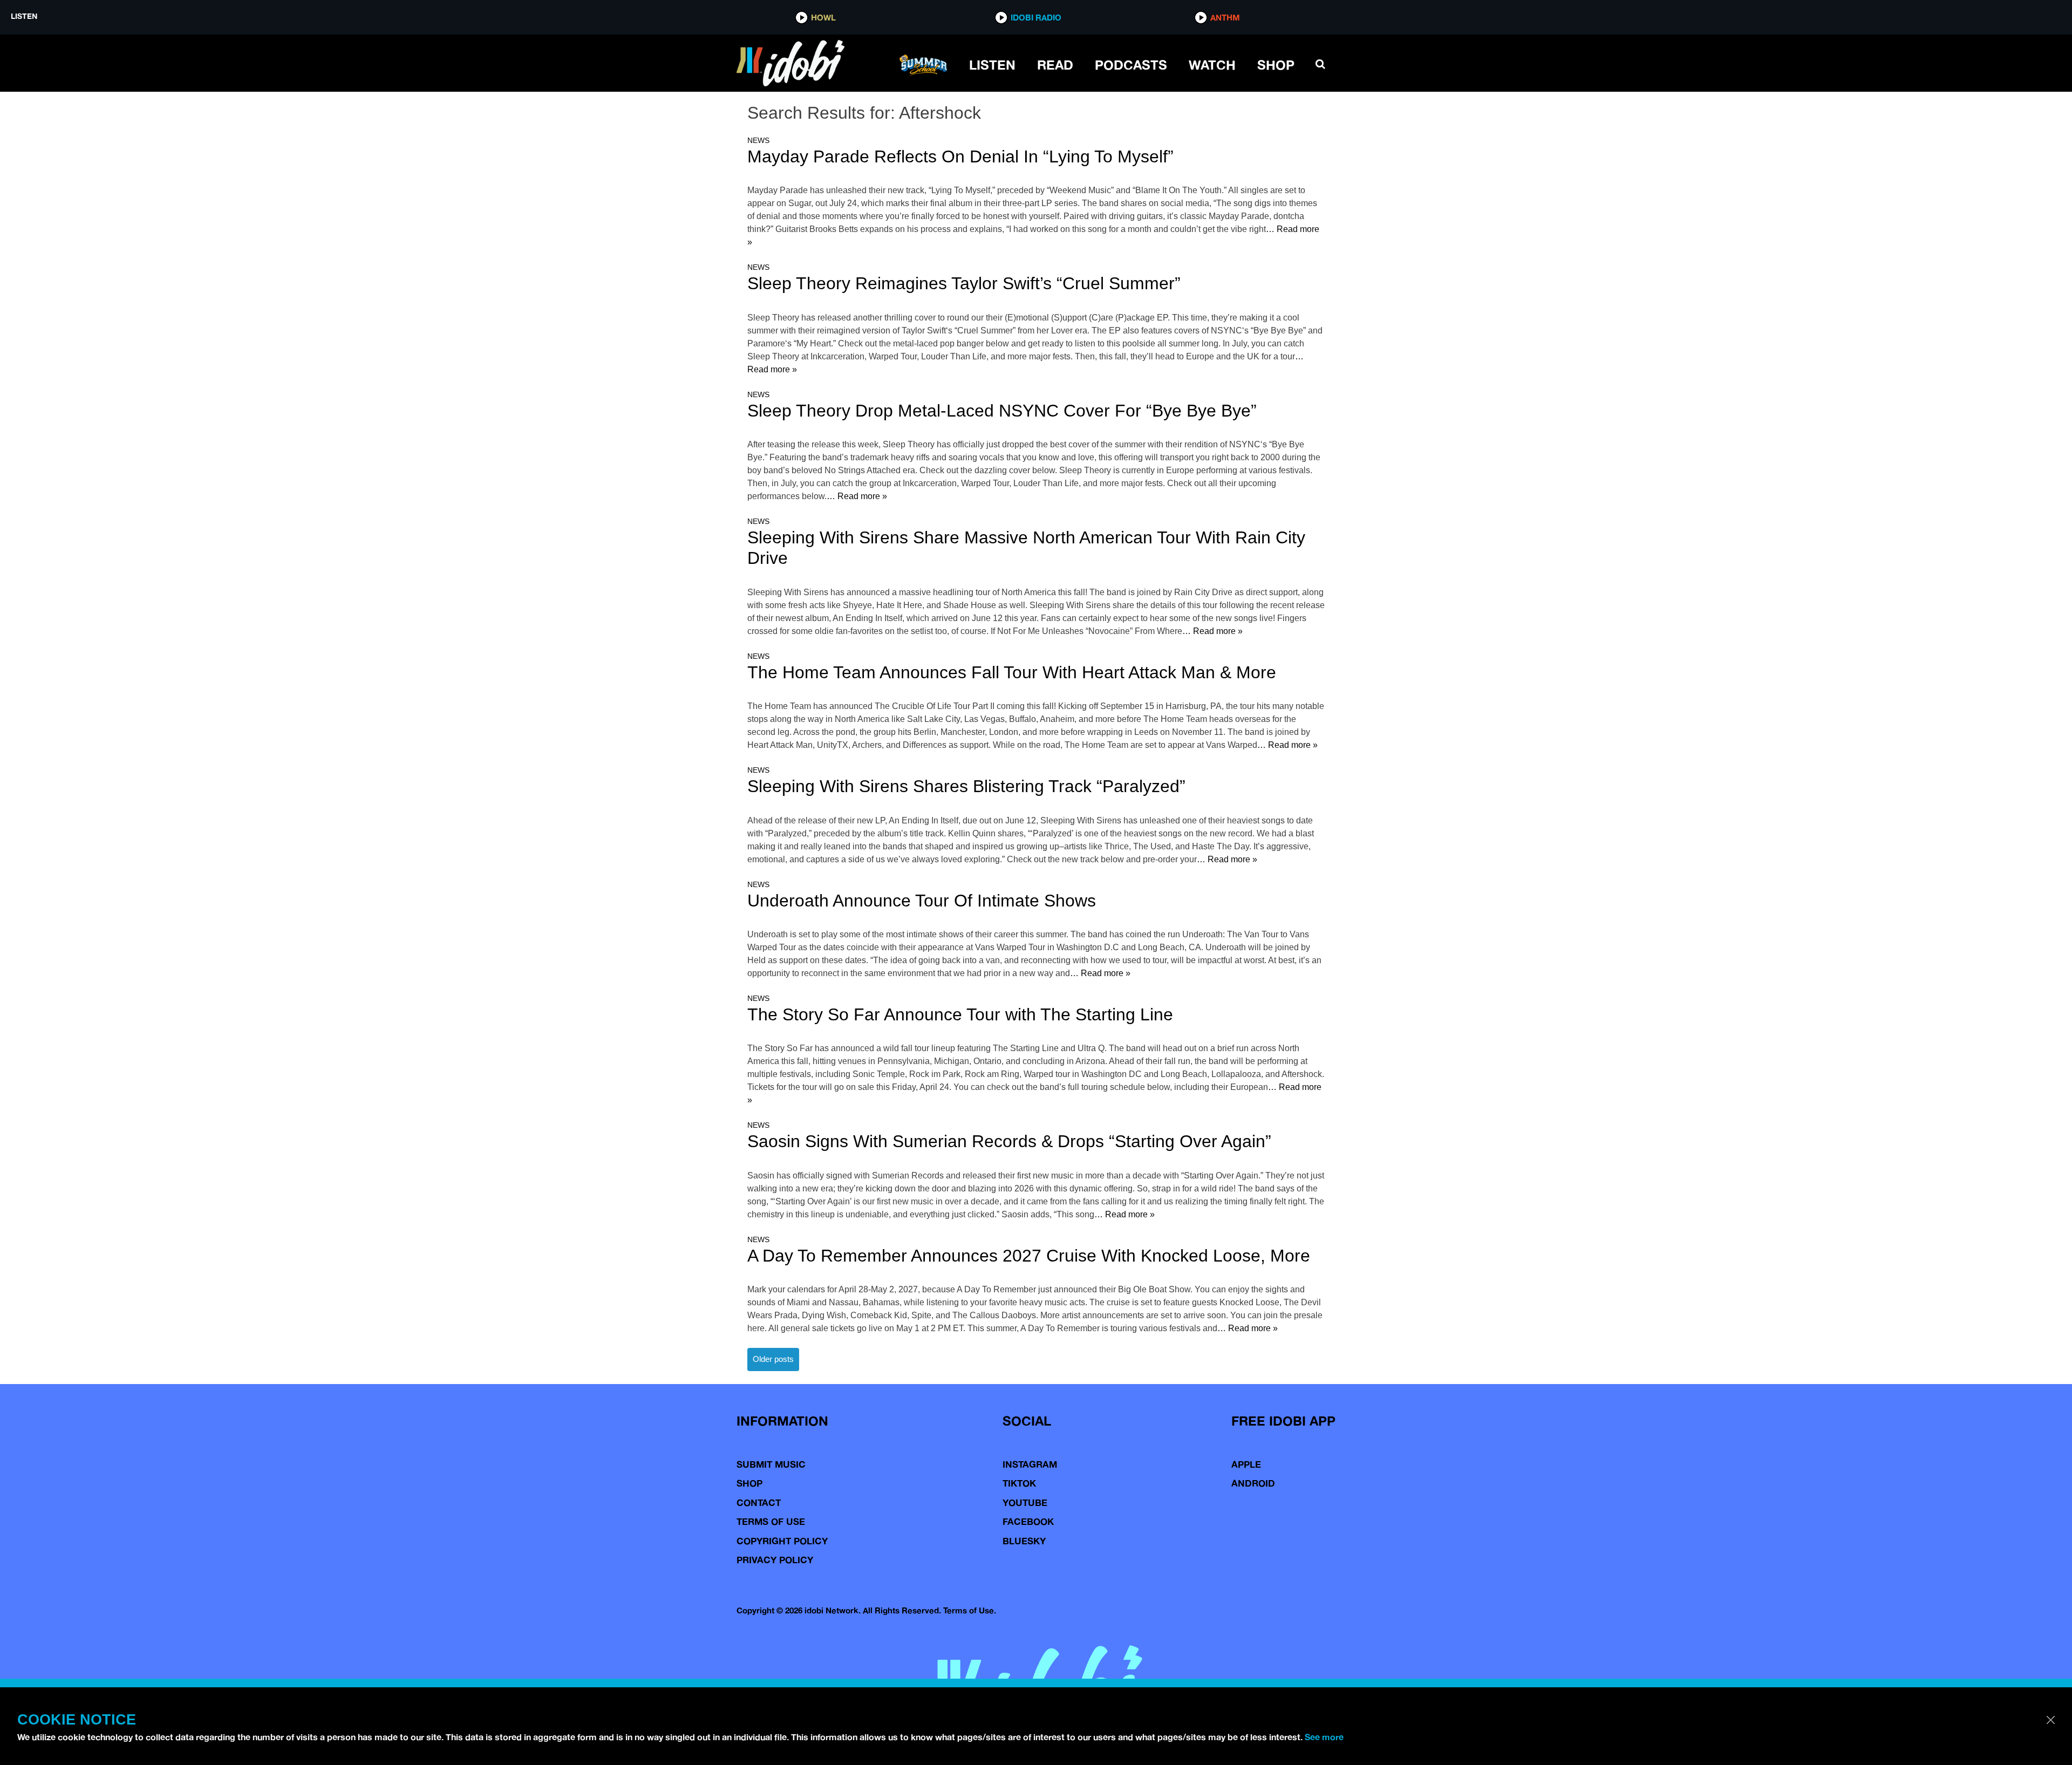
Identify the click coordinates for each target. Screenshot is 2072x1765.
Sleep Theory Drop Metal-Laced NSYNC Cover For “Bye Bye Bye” (1002, 411)
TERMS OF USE (771, 1521)
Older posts (773, 1359)
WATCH (1212, 65)
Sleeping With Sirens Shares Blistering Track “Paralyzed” (966, 786)
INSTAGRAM (1030, 1464)
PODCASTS (1131, 65)
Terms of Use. (970, 1610)
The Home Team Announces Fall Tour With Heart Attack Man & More (1012, 672)
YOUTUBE (1025, 1502)
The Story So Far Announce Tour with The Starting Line (960, 1014)
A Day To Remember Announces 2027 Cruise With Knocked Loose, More (1029, 1256)
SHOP (1276, 65)
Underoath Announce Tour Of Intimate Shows (922, 901)
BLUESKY (1024, 1541)
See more (1324, 1737)
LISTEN (992, 65)
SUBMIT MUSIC (771, 1464)
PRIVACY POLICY (775, 1560)
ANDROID (1253, 1483)
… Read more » (857, 496)
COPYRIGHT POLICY (782, 1541)
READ (1055, 65)
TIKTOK (1019, 1483)
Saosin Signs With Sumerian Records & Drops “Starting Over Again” (1009, 1141)
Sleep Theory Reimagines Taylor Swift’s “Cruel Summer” (964, 283)
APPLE (1246, 1464)
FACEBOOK (1028, 1521)
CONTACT (759, 1502)
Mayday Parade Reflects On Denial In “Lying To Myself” (960, 156)
